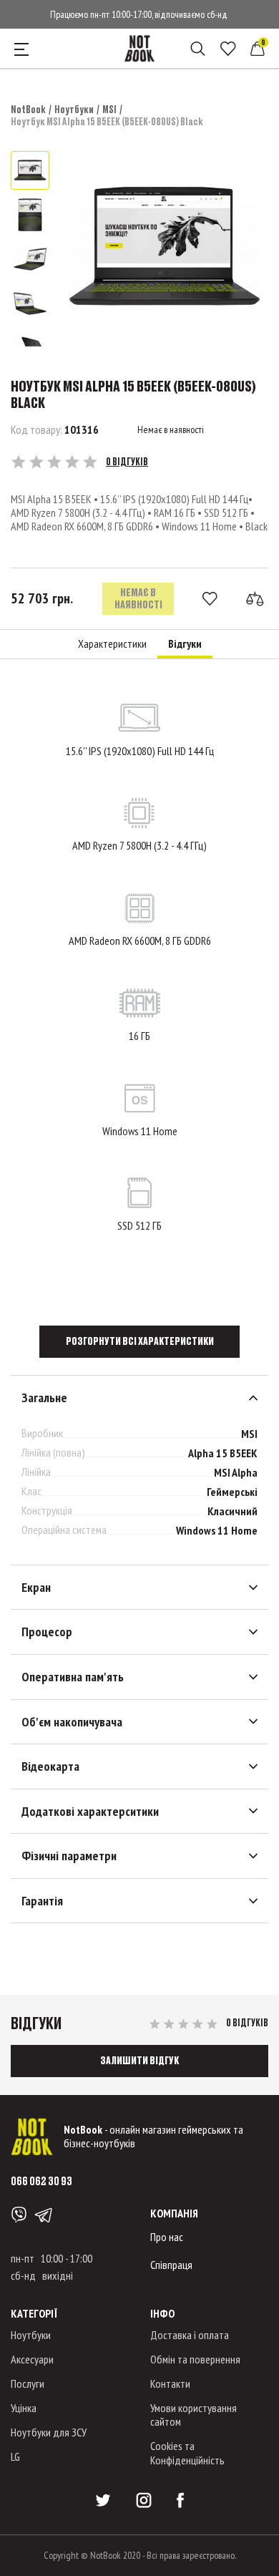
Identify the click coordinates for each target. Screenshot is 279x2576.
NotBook (28, 109)
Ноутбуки (74, 109)
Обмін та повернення (195, 2359)
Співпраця (171, 2265)
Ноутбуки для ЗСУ (49, 2432)
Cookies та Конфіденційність (187, 2453)
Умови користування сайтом (194, 2415)
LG (15, 2456)
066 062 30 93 (41, 2181)
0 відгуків (127, 462)
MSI (109, 109)
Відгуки (185, 644)
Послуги (28, 2383)
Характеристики (112, 644)
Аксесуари (32, 2359)
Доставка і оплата (190, 2335)
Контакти (170, 2383)
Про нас (167, 2237)
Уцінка (24, 2408)
